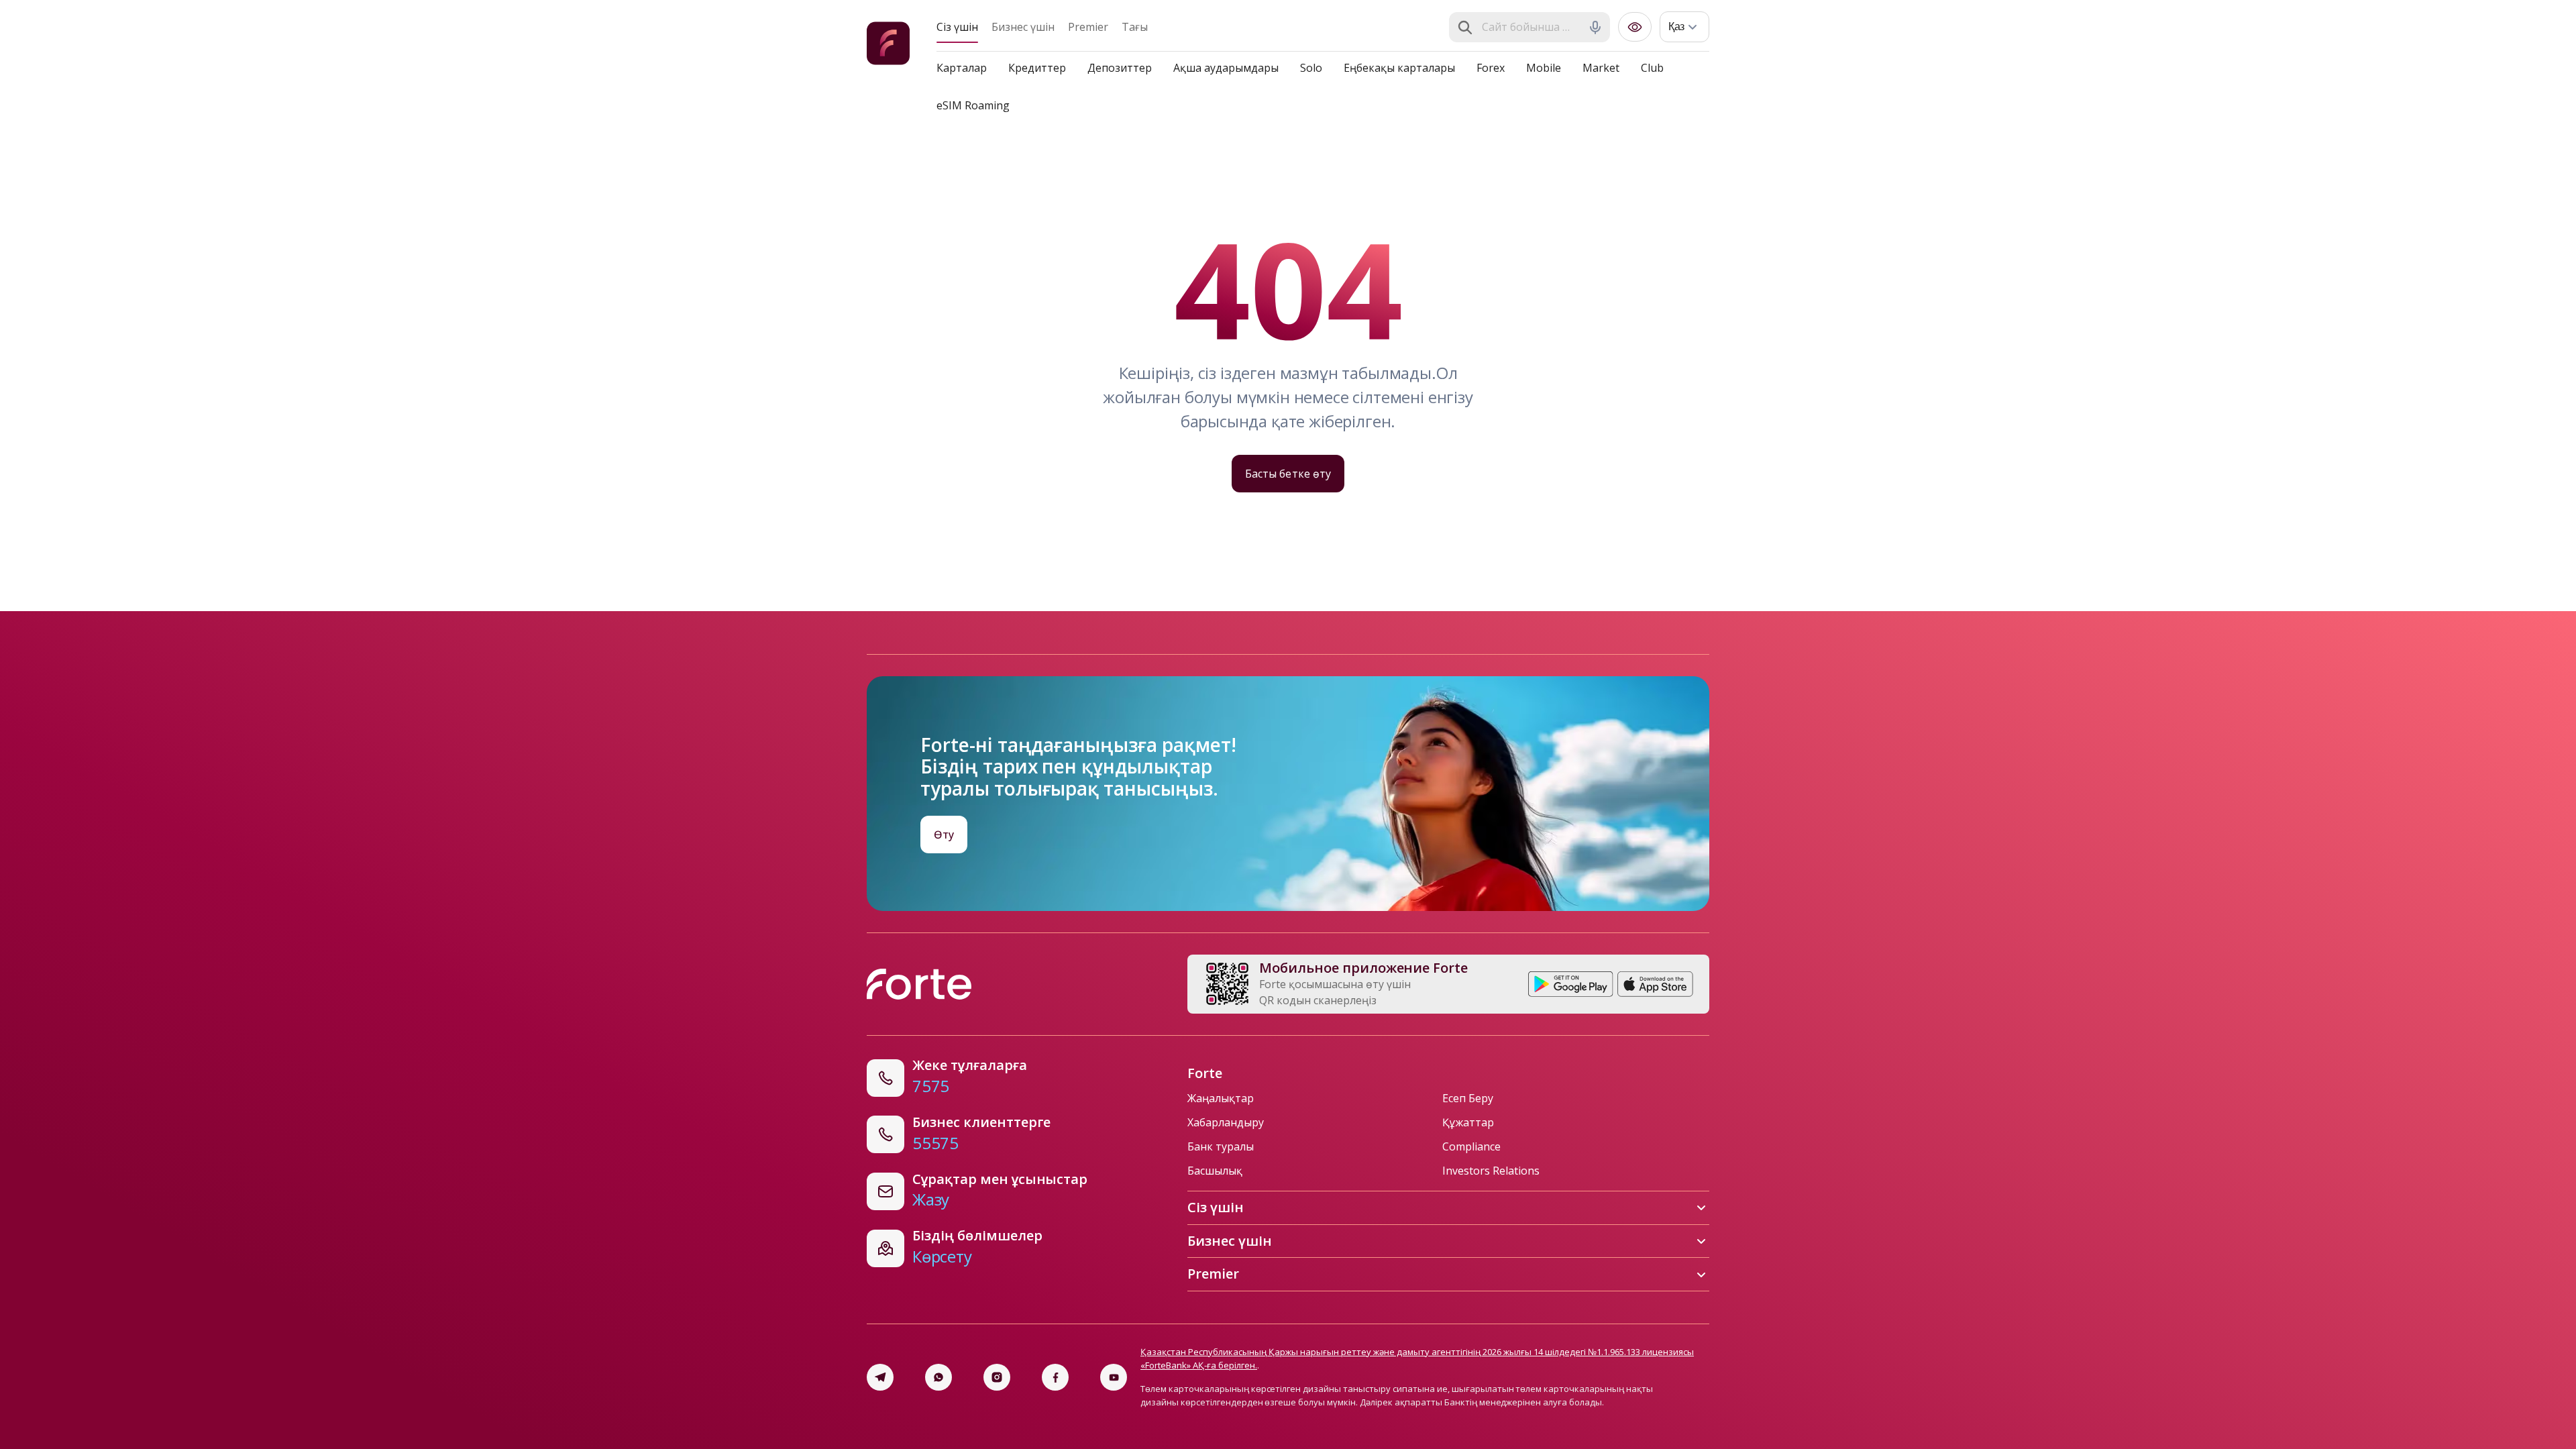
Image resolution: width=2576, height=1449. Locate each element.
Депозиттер (1120, 68)
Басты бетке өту (1288, 474)
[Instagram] (997, 1377)
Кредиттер (1037, 68)
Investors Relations (1491, 1171)
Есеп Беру (1468, 1098)
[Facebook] (1055, 1377)
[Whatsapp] (938, 1377)
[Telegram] (880, 1377)
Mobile (1544, 68)
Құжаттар (1468, 1122)
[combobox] (1531, 28)
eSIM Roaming (973, 105)
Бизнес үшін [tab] (1023, 27)
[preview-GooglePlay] (1571, 984)
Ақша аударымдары (1226, 68)
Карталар (962, 68)
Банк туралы (1221, 1146)
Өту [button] (944, 835)
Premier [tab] (1088, 27)
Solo (1311, 68)
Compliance (1471, 1146)
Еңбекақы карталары (1399, 68)
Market (1601, 68)
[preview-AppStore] (1655, 984)
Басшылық (1215, 1171)
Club (1652, 68)
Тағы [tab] (1135, 27)
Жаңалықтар (1221, 1098)
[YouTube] (1114, 1377)
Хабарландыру (1226, 1122)
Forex (1491, 68)
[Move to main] (888, 45)
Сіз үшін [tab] (957, 27)
